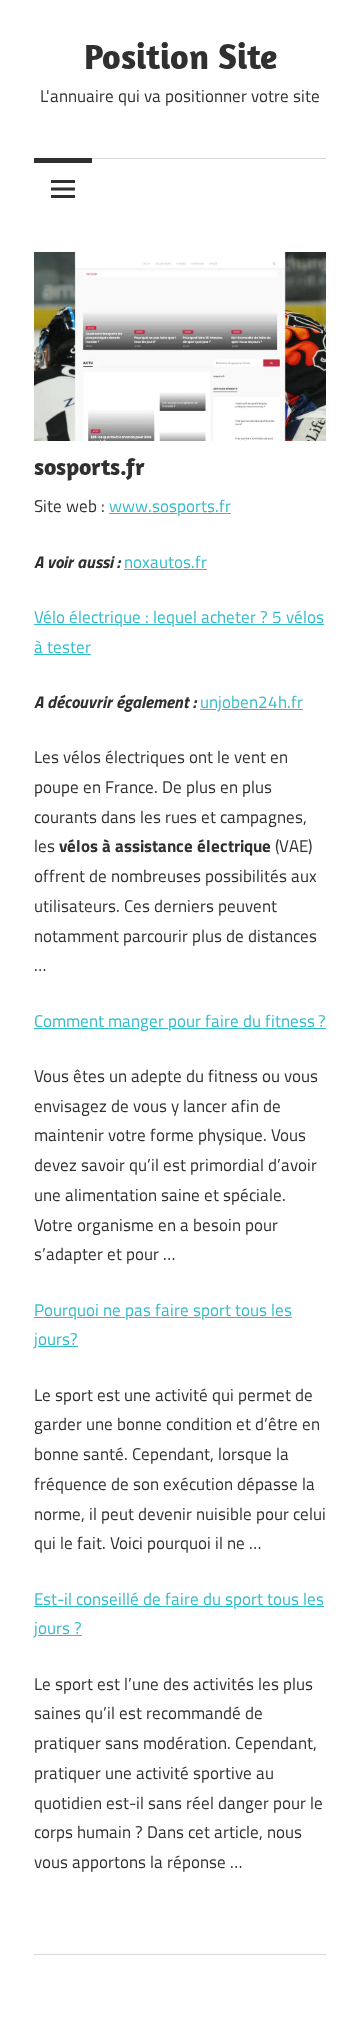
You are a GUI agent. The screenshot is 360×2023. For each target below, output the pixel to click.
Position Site (180, 55)
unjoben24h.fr (251, 702)
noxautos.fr (165, 562)
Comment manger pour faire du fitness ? (180, 1021)
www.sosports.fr (170, 506)
